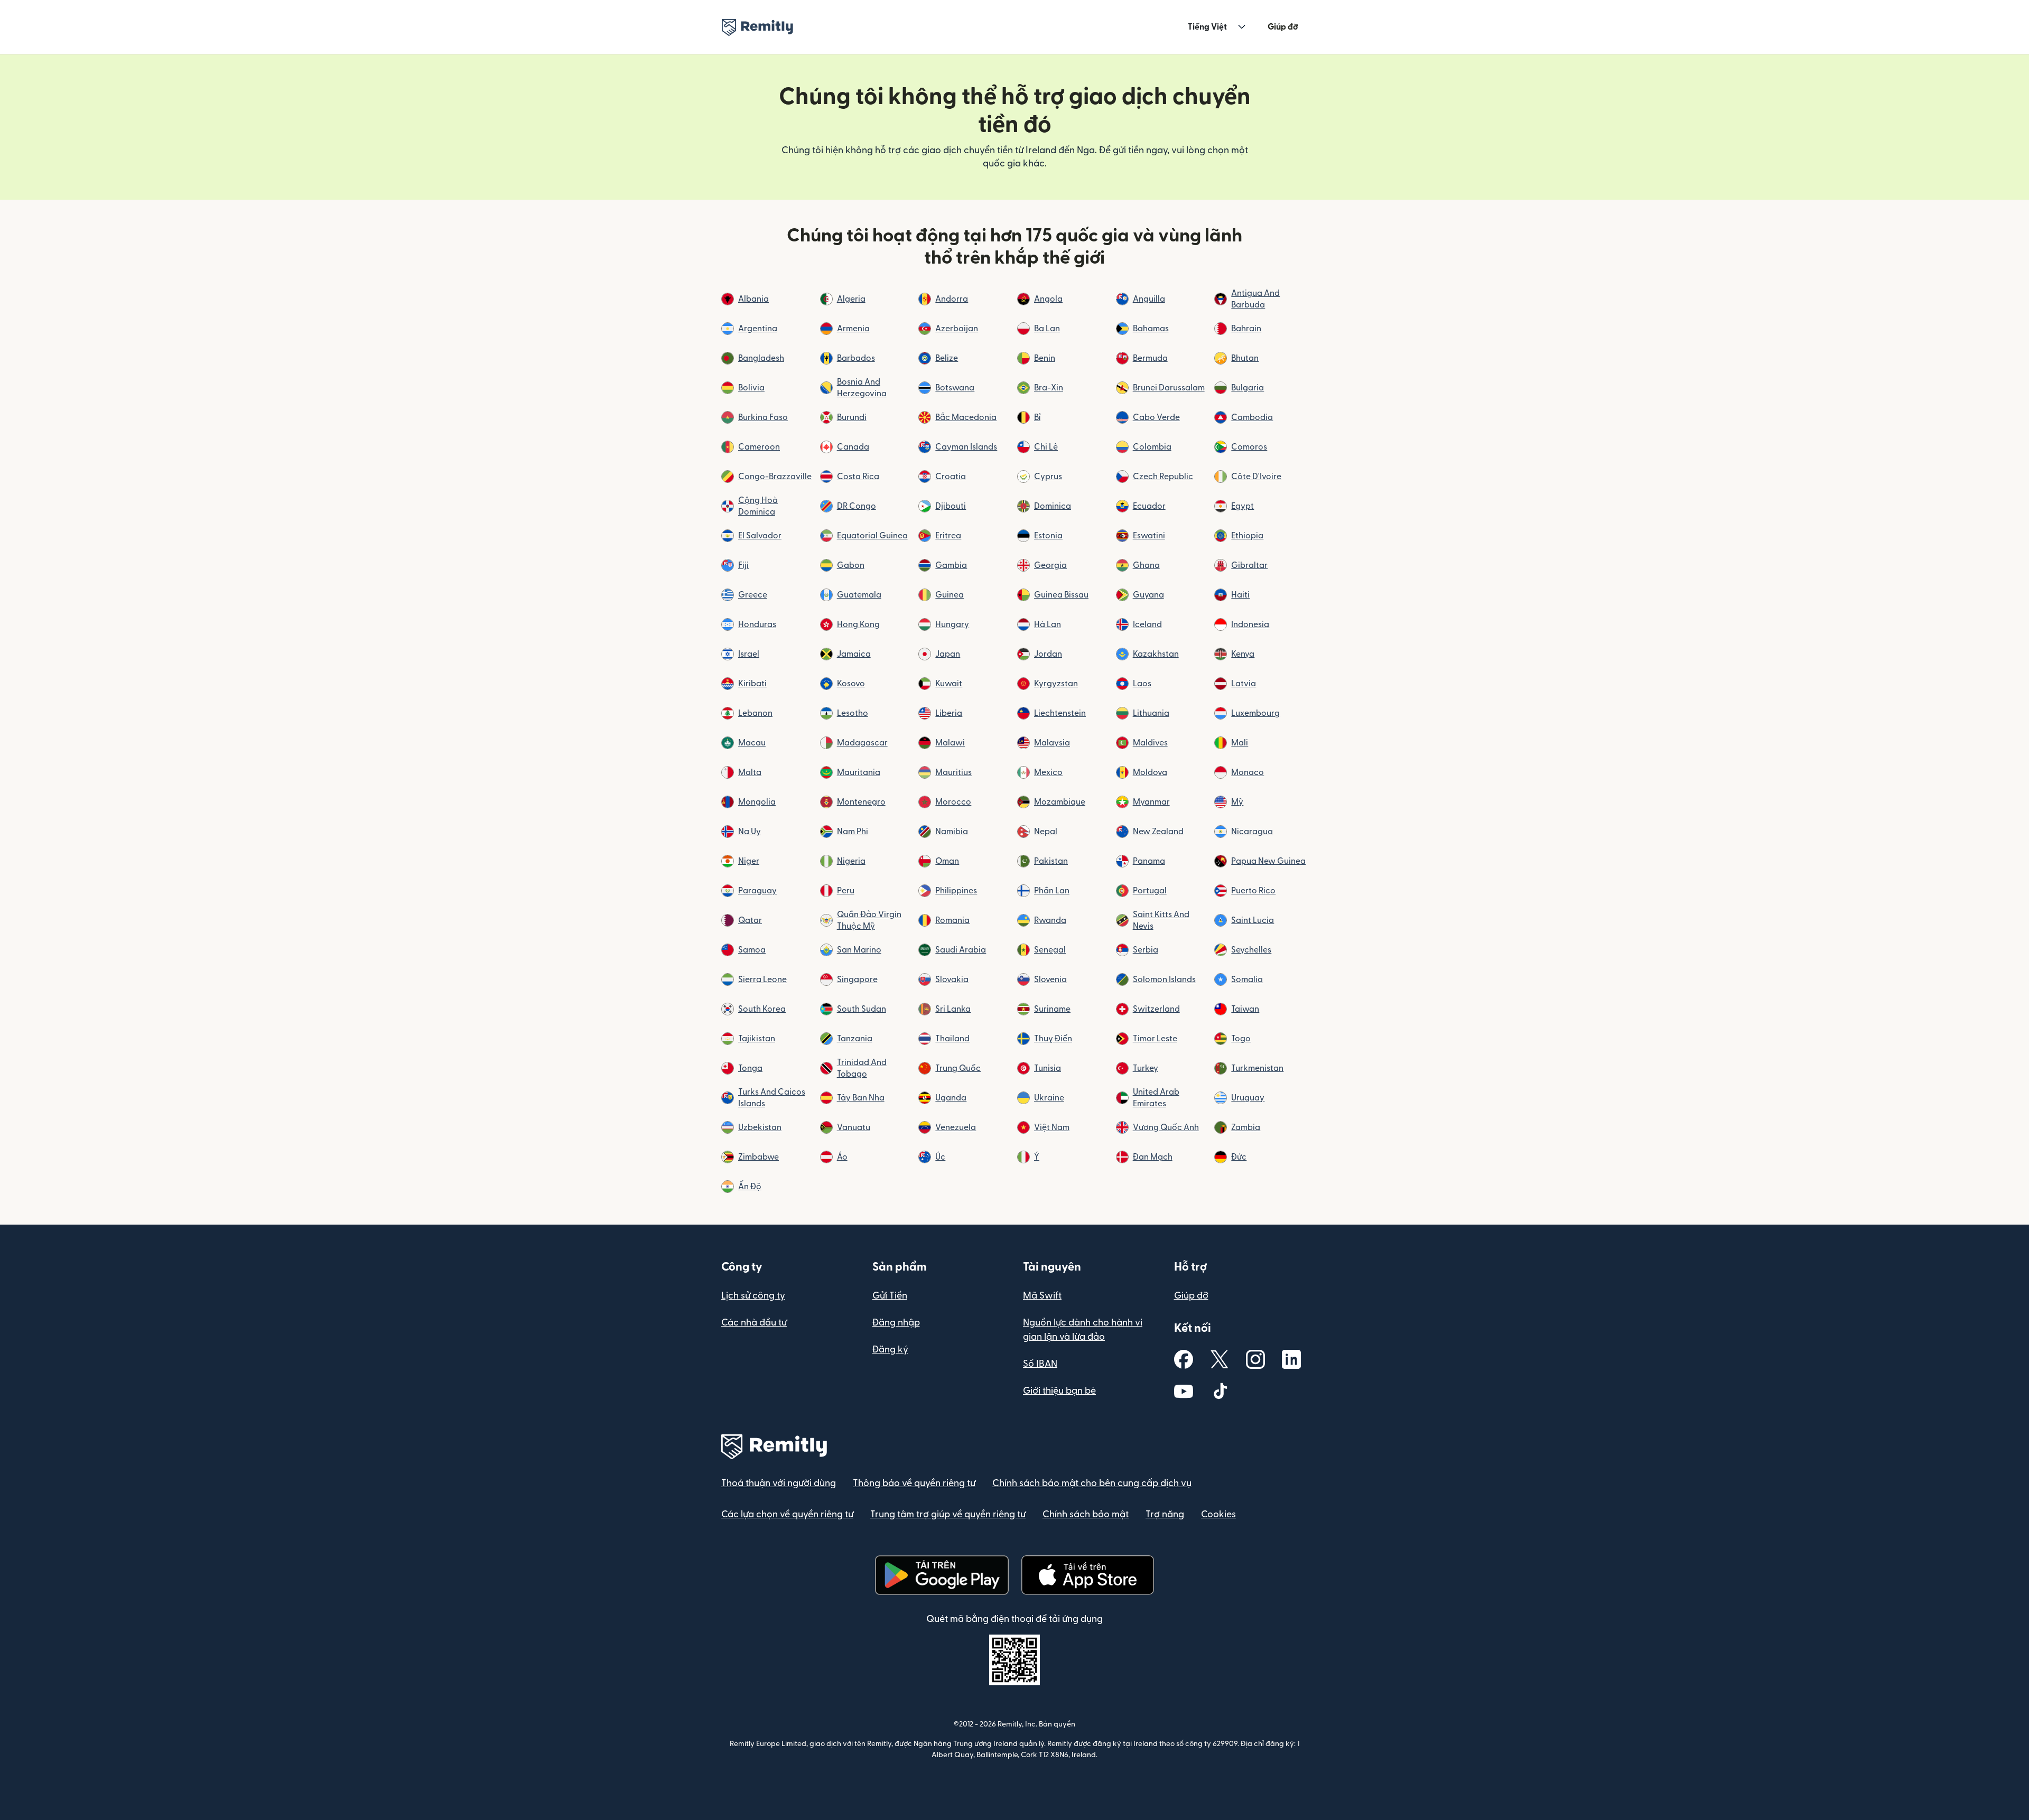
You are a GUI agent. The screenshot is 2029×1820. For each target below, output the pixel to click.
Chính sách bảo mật (1086, 1514)
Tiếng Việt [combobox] (1207, 27)
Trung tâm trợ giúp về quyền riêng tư (948, 1514)
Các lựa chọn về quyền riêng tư (787, 1514)
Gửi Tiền (890, 1296)
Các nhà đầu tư (754, 1323)
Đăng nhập (896, 1323)
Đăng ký (890, 1350)
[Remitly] (757, 27)
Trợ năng (1165, 1514)
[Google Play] (942, 1575)
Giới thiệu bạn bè (1059, 1391)
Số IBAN (1040, 1364)
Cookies (1218, 1514)
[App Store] (1088, 1575)
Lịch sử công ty (753, 1296)
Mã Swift (1042, 1296)
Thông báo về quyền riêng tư (914, 1483)
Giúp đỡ (1283, 27)
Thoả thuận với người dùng (779, 1483)
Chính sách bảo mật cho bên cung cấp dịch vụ (1092, 1483)
